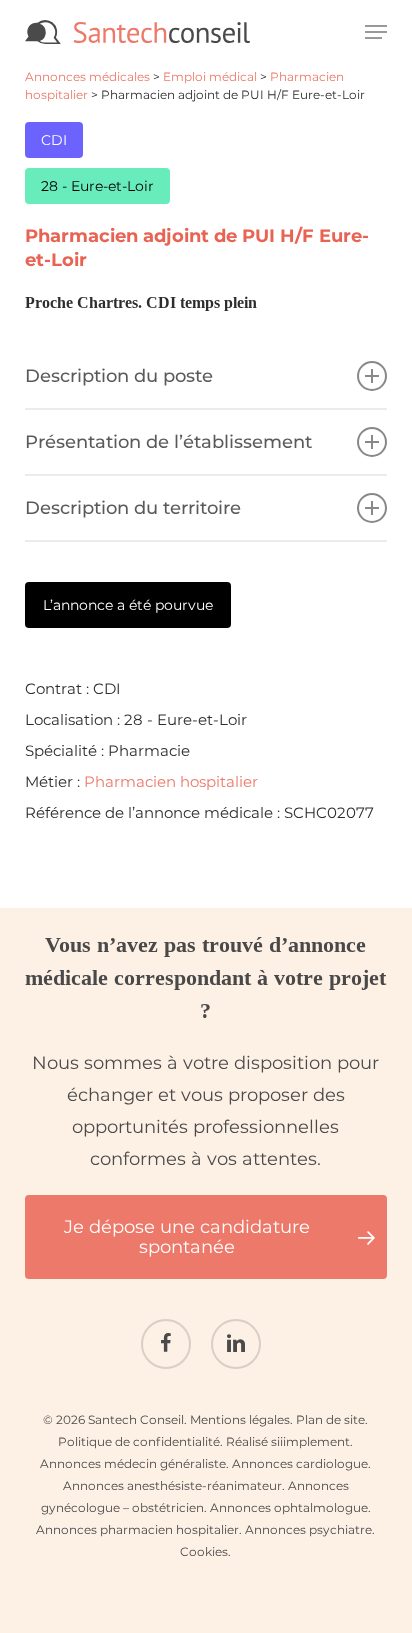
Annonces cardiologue (300, 1463)
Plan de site (330, 1419)
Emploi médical (210, 76)
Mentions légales (240, 1419)
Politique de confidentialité (139, 1441)
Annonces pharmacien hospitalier (137, 1529)
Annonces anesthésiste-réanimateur (172, 1485)
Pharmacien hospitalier (171, 781)
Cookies (204, 1551)
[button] (376, 32)
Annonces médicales (87, 76)
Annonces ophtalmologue (289, 1507)
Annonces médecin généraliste (133, 1463)
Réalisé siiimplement (288, 1441)
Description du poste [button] (119, 376)
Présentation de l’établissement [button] (168, 442)
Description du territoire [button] (133, 508)
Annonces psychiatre (308, 1529)
